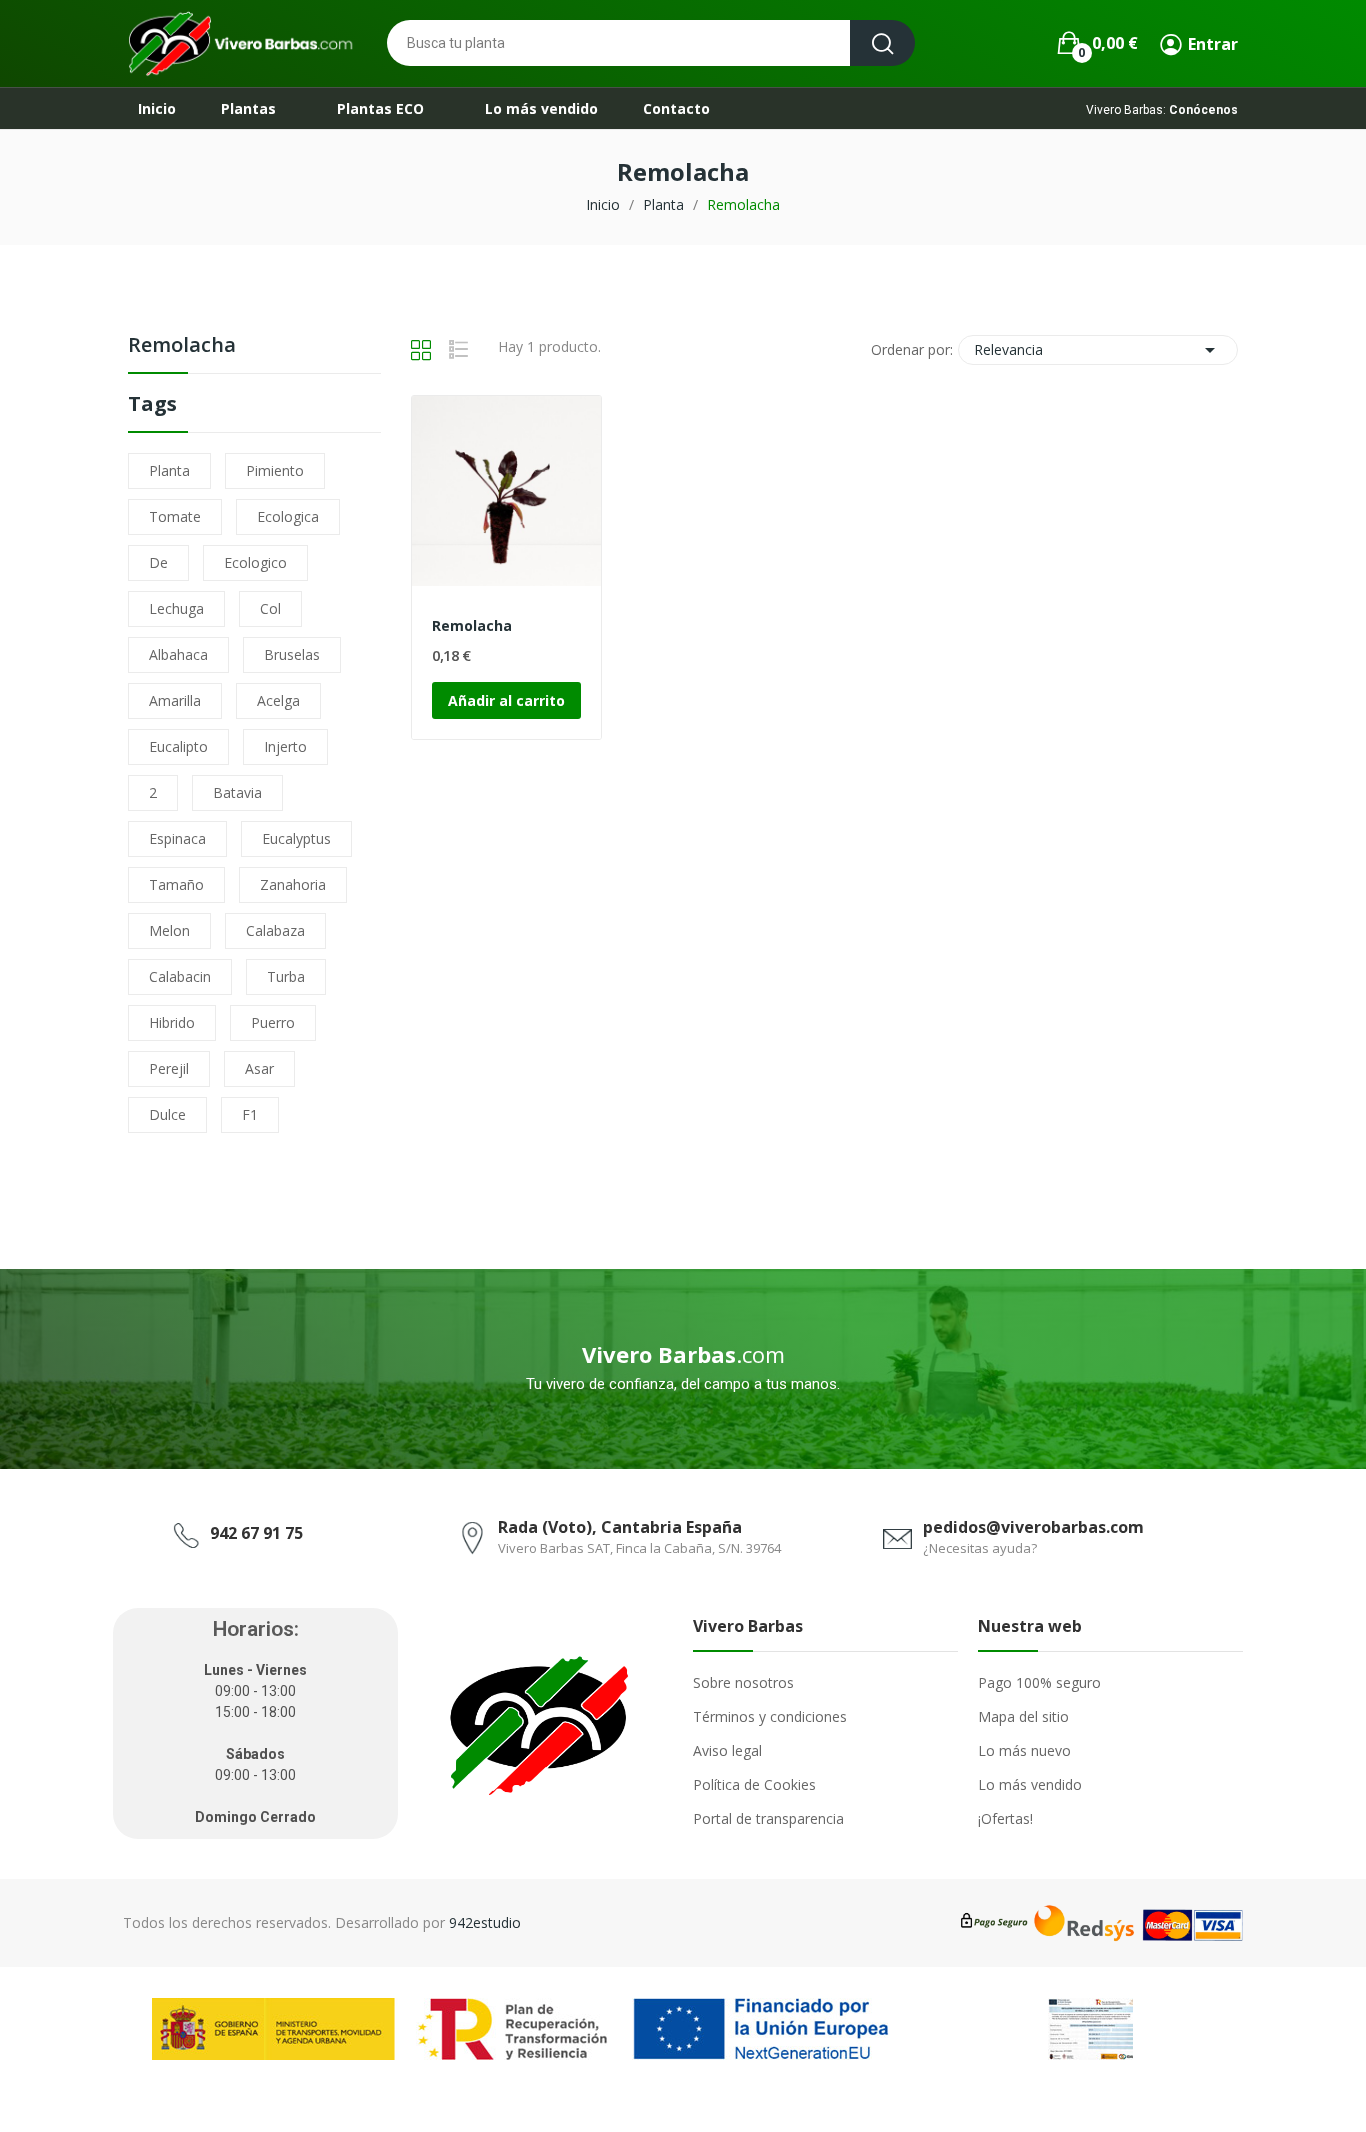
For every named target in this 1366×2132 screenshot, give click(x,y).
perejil (169, 1068)
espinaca (177, 838)
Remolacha (182, 346)
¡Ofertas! (1005, 1818)
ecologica (288, 516)
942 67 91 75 (256, 1533)
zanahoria (293, 884)
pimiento (275, 470)
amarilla (175, 700)
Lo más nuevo (1024, 1750)
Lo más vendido (1030, 1784)
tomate (175, 516)
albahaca (178, 654)
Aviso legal (727, 1750)
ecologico (255, 562)
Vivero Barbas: (1162, 110)
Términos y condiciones (770, 1716)
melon (169, 930)
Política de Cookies (754, 1784)
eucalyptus (296, 838)
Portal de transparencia (768, 1818)
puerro (273, 1022)
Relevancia (1098, 350)
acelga (278, 700)
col (270, 608)
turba (286, 976)
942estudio (485, 1922)
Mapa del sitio (1023, 1716)
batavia (237, 792)
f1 (250, 1114)
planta (169, 470)
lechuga (176, 608)
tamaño (176, 884)
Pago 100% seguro (1039, 1682)
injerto (285, 746)
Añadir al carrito (506, 700)
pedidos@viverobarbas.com (1033, 1527)
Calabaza (275, 930)
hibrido (172, 1022)
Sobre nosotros (743, 1682)
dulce (167, 1114)
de (158, 562)
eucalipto (178, 746)
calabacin (180, 976)
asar (259, 1068)
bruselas (292, 654)
